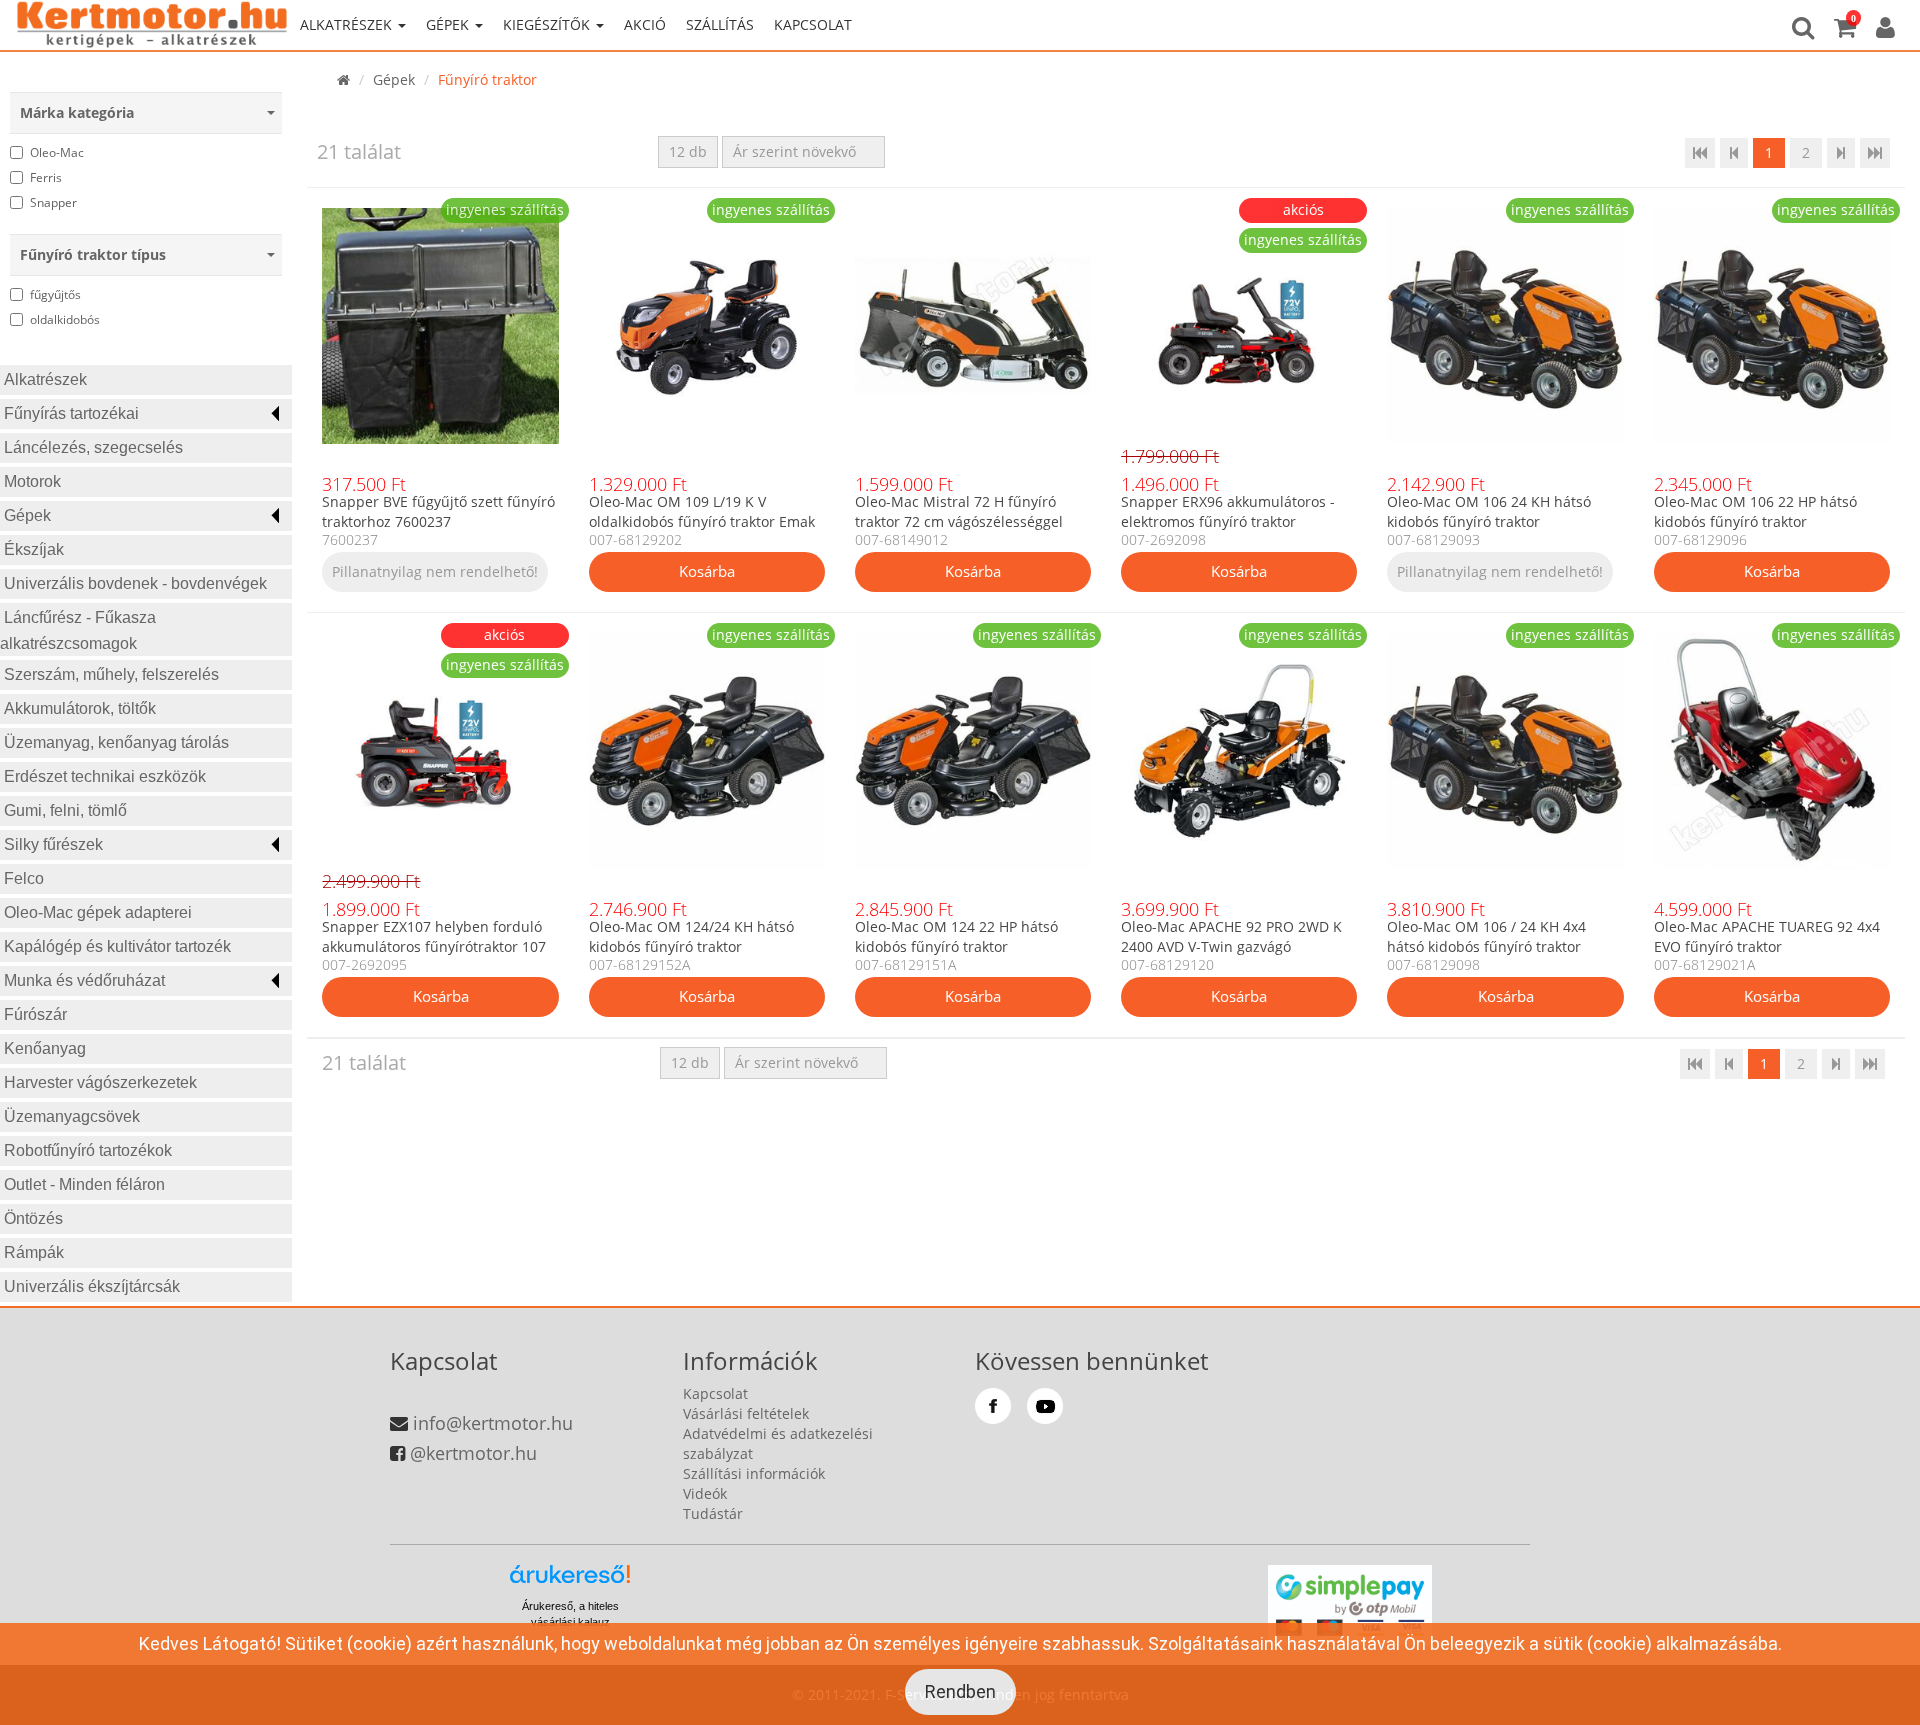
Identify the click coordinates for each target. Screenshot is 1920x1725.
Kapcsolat (813, 24)
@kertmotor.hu (473, 1453)
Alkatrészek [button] (348, 24)
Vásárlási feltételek (746, 1413)
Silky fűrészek (53, 844)
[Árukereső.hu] (570, 1581)
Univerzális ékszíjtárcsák (92, 1286)
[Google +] (1045, 1406)
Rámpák (34, 1252)
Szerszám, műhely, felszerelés (111, 674)
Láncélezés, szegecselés (93, 447)
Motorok (32, 481)
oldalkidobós (65, 319)
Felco (24, 878)
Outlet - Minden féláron (84, 1184)
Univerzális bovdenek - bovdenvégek (135, 583)
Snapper (53, 202)
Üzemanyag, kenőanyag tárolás (116, 742)
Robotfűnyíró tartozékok (88, 1150)
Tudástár (713, 1513)
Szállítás (720, 24)
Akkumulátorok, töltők (80, 708)
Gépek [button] (449, 24)
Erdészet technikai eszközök (105, 776)
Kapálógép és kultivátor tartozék (117, 946)
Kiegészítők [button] (548, 24)
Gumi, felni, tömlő (65, 810)
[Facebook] (993, 1406)
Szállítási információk (754, 1473)
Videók (705, 1493)
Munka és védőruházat (84, 980)
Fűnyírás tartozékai (71, 413)
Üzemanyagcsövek (72, 1116)
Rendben (960, 1691)
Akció (645, 24)
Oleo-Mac (57, 152)
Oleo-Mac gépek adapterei (98, 912)
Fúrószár (35, 1014)
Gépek (27, 515)
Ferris (46, 177)
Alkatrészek (45, 379)
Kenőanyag (45, 1048)
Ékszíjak (34, 549)
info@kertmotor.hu (493, 1423)
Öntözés (33, 1218)
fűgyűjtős (55, 294)
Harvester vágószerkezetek (100, 1082)
